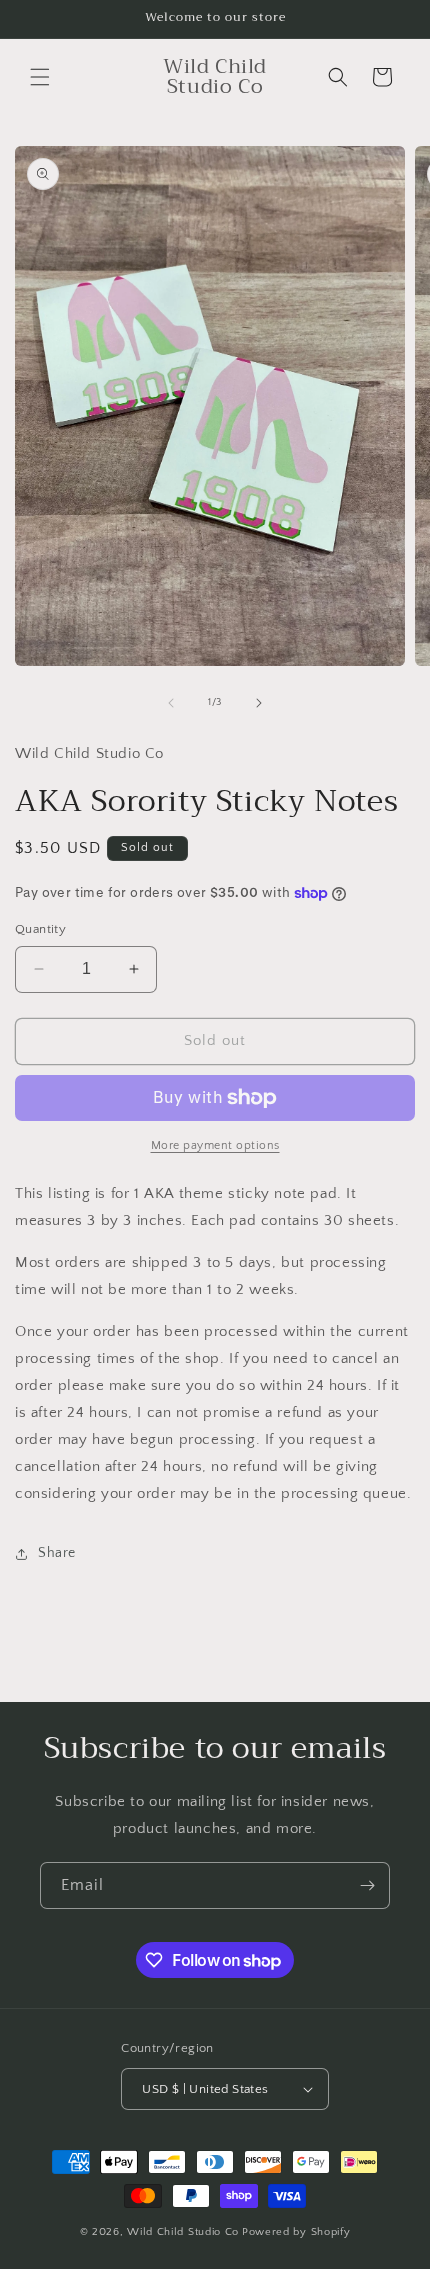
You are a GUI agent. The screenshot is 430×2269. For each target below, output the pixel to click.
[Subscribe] (367, 1885)
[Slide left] (171, 703)
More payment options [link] (215, 1145)
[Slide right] (259, 703)
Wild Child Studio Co (183, 2232)
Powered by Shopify (296, 2232)
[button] (40, 77)
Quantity (40, 929)
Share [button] (57, 1553)
